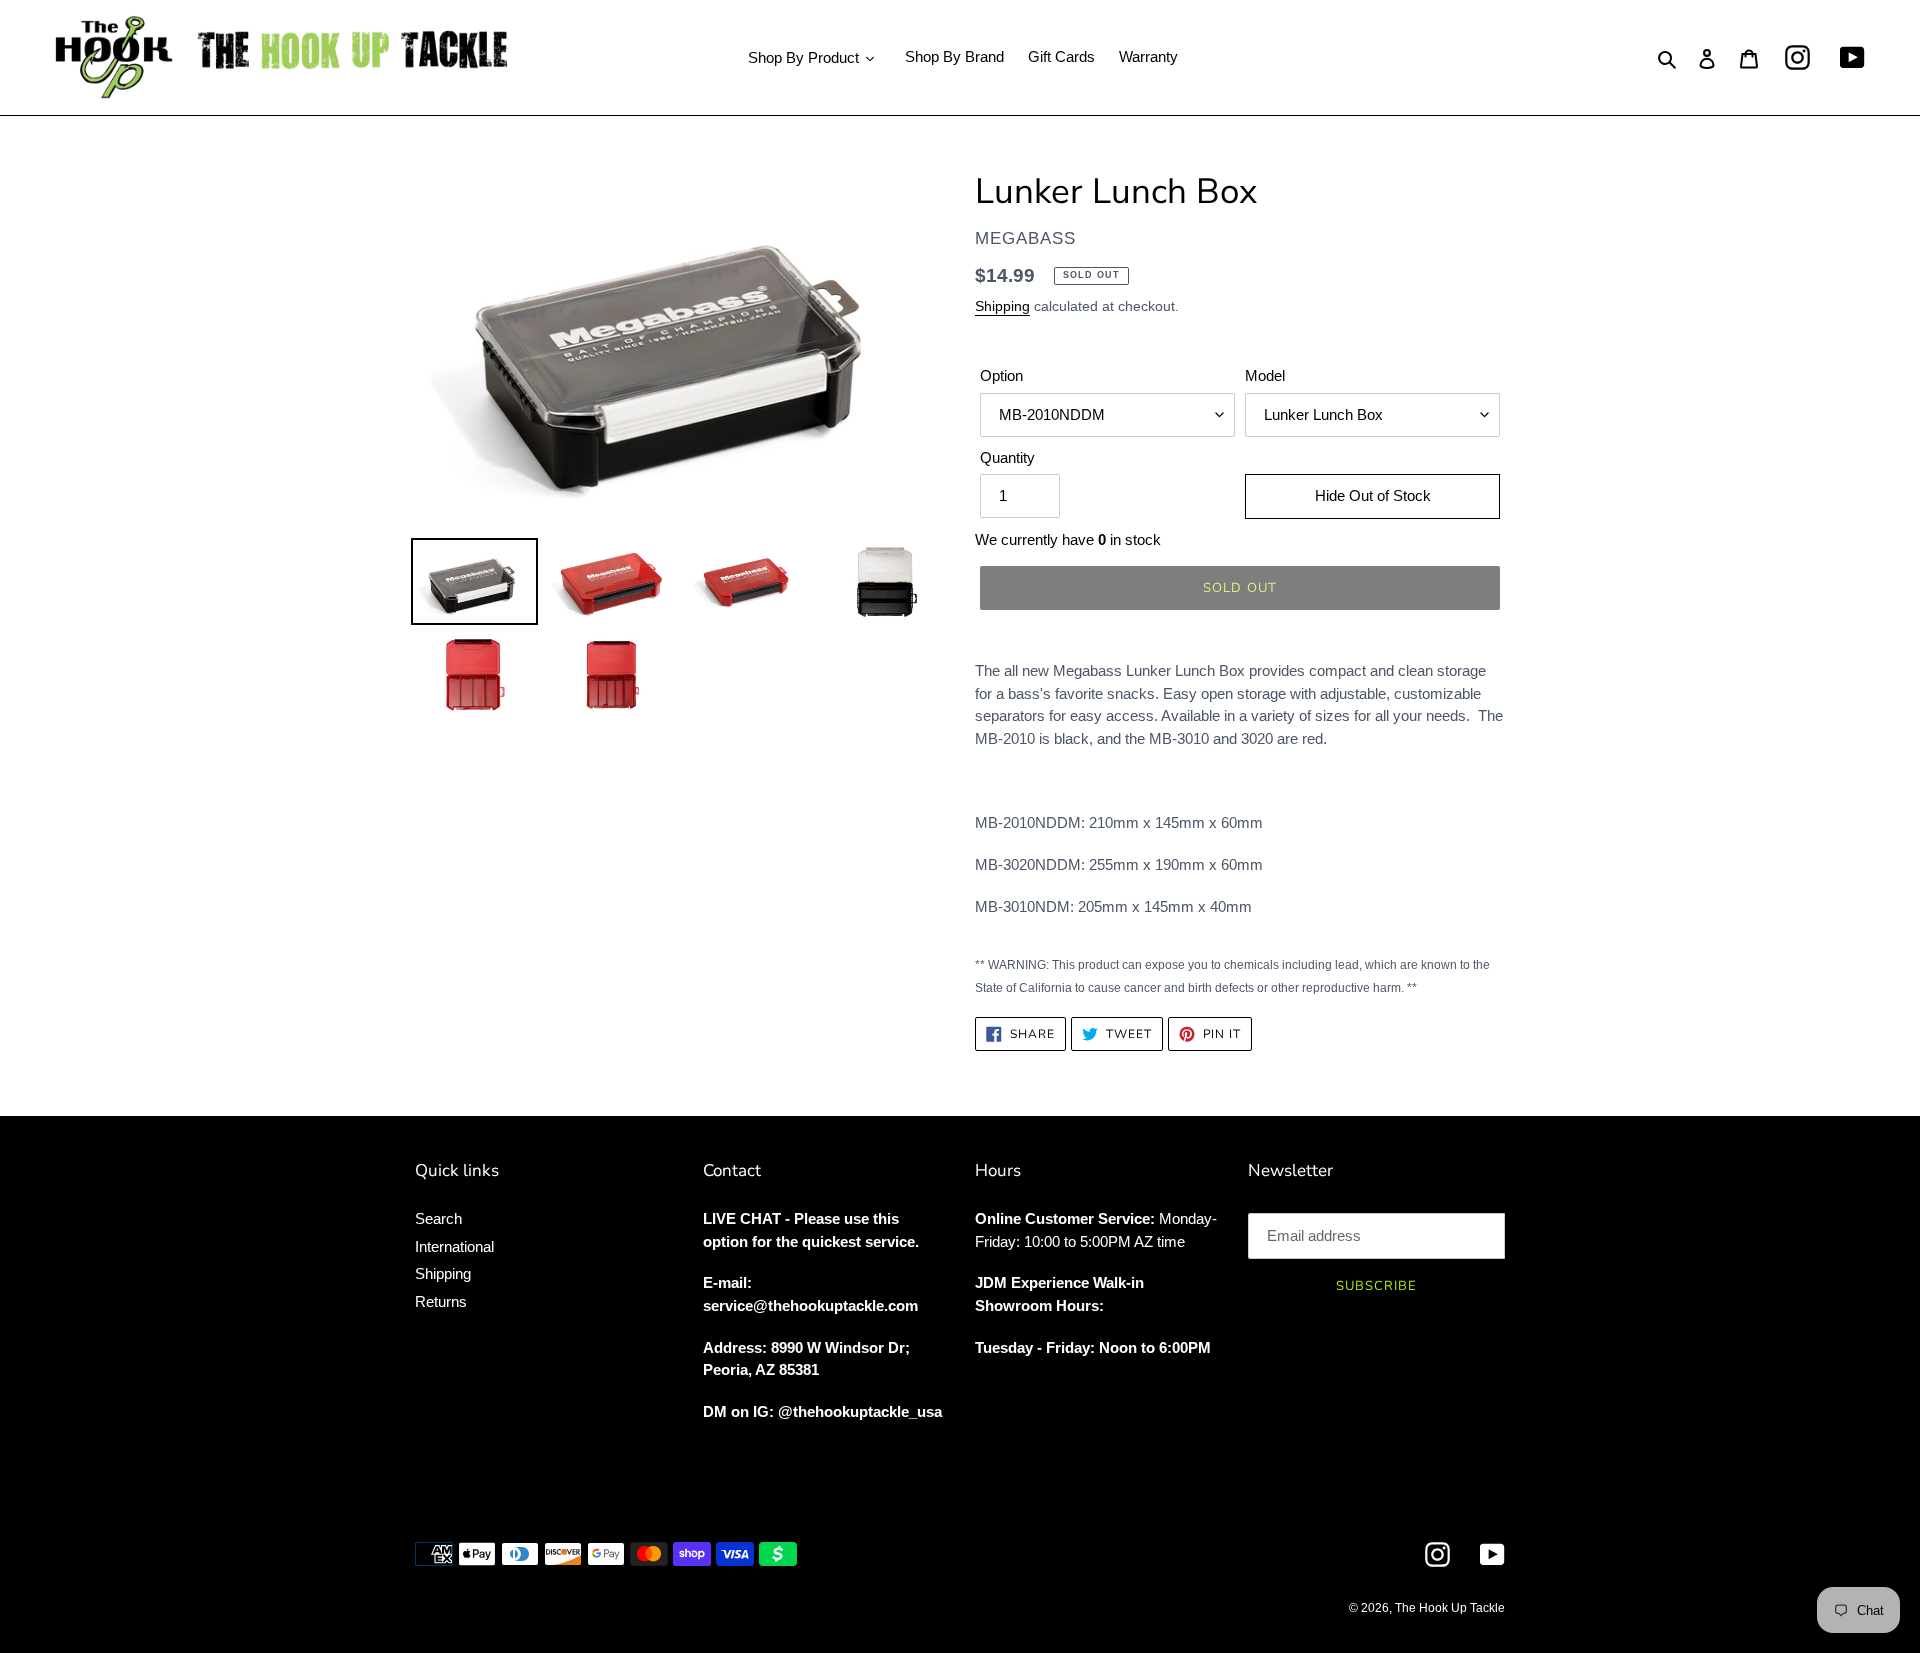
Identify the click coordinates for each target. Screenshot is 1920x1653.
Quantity (1007, 457)
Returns (441, 1301)
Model (1265, 375)
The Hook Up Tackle (1450, 1608)
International (454, 1246)
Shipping (1002, 306)
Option (1001, 375)
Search (438, 1218)
